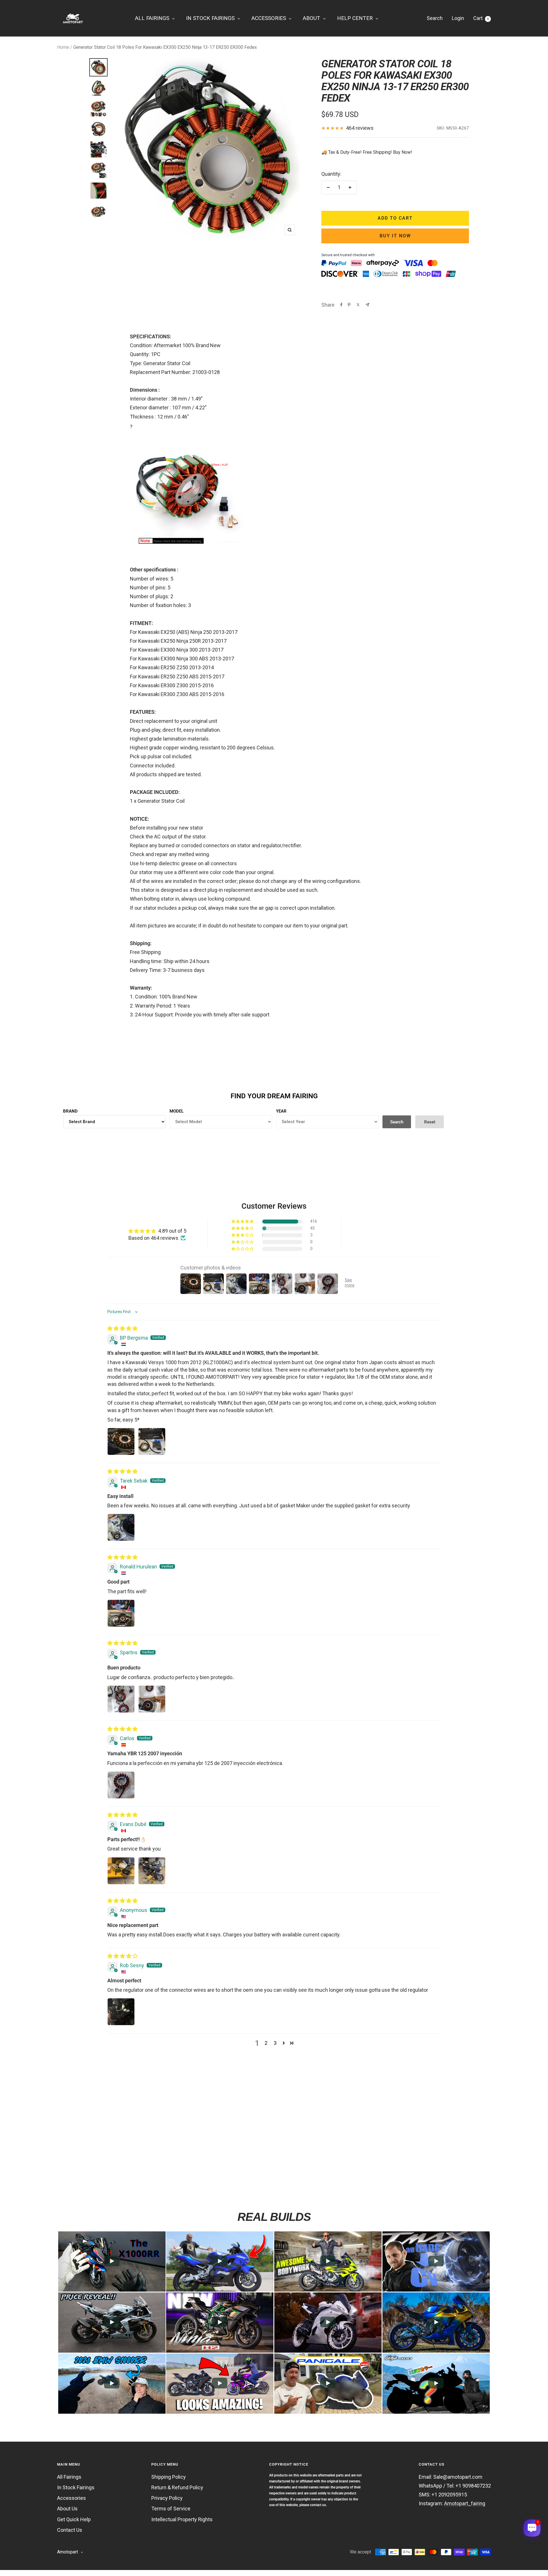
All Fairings (69, 2477)
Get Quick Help (74, 2519)
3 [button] (275, 2043)
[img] (122, 1328)
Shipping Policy (169, 2477)
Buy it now (395, 236)
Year (281, 1111)
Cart (481, 18)
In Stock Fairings (76, 2487)
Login (458, 18)
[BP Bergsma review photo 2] (152, 1441)
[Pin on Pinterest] (349, 305)
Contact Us (70, 2530)
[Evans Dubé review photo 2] (152, 1871)
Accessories (71, 2498)
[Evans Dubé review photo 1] (121, 1871)
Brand (70, 1111)
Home (63, 47)
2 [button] (266, 2043)
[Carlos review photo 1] (121, 1785)
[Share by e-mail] (367, 305)
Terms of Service (171, 2509)
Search (435, 18)
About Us (67, 2509)
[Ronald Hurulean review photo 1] (121, 1613)
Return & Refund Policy (177, 2487)
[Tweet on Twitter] (358, 305)
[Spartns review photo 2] (152, 1699)
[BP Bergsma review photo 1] (121, 1441)
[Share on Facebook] (341, 305)
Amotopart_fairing (465, 2503)
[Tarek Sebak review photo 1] (121, 1527)
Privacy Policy (167, 2498)
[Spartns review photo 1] (121, 1699)
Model (177, 1111)
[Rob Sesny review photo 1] (121, 2012)
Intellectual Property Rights (182, 2519)
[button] (243, 1222)
